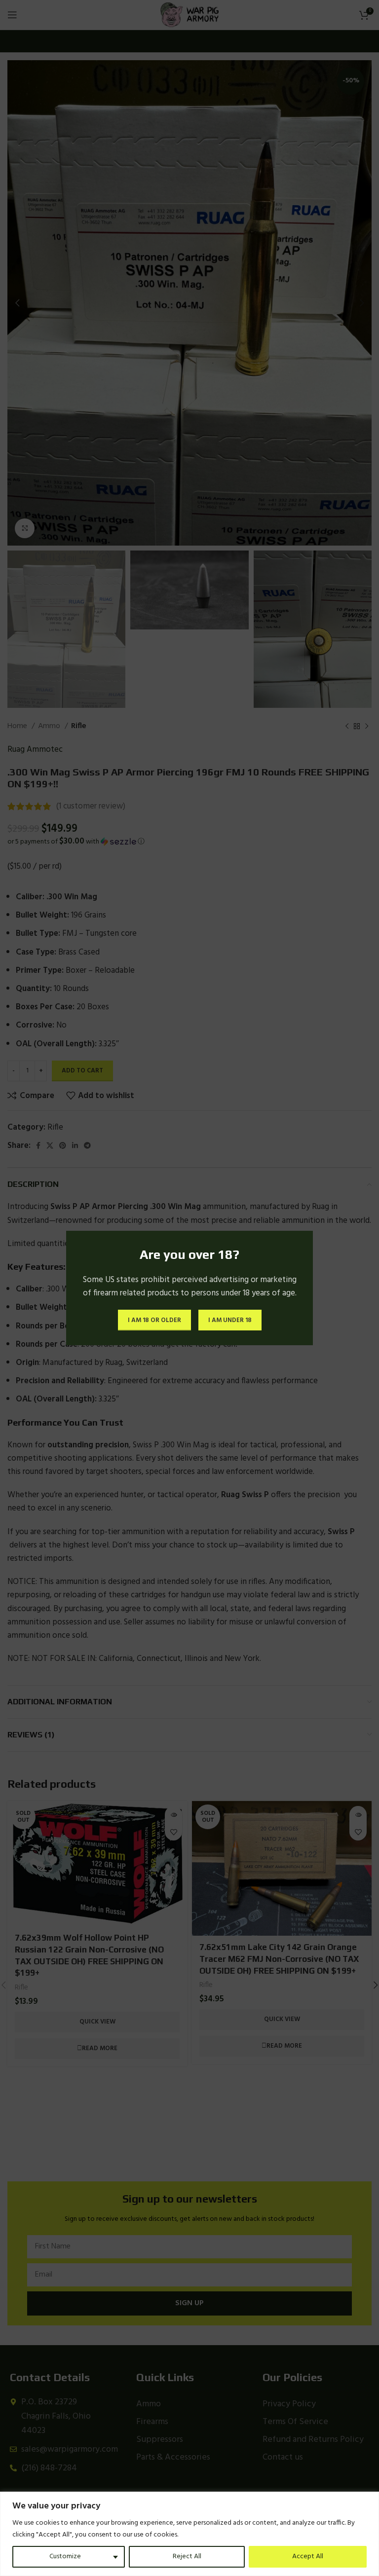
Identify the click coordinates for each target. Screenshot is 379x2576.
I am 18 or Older (154, 1320)
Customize (65, 2557)
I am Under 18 (230, 1320)
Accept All (308, 2557)
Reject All (187, 2557)
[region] (189, 2534)
